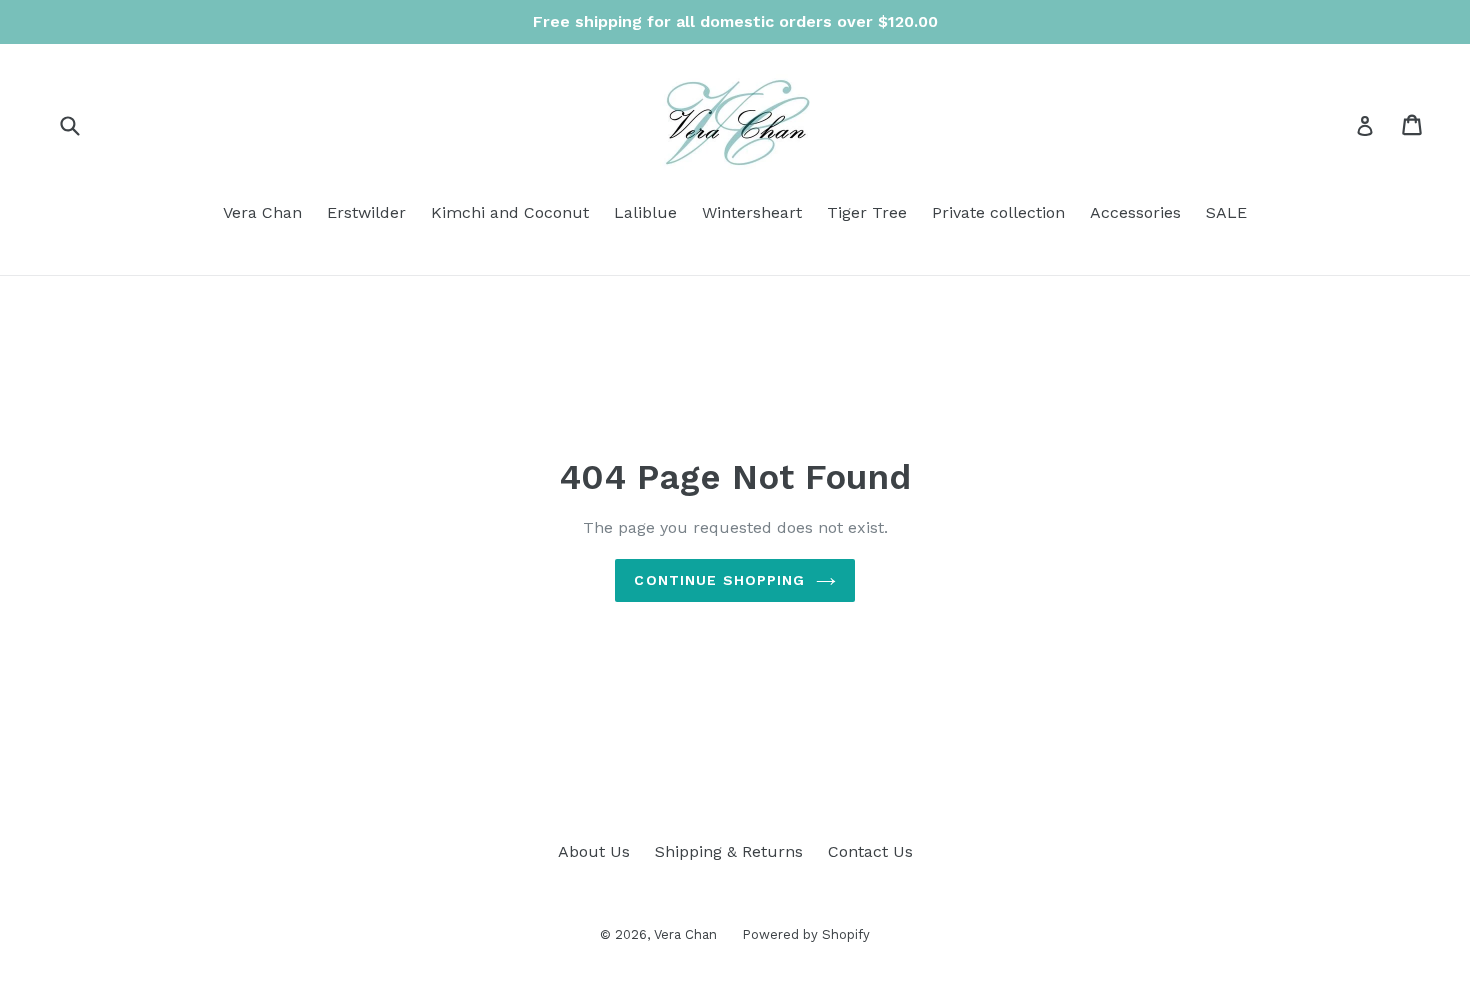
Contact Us (870, 851)
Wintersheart (752, 212)
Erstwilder (366, 212)
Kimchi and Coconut (510, 212)
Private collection (998, 212)
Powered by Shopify (806, 934)
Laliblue (645, 212)
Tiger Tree (867, 212)
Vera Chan (262, 212)
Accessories (1135, 212)
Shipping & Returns (729, 851)
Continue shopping (719, 580)
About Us (594, 851)
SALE (1226, 212)
